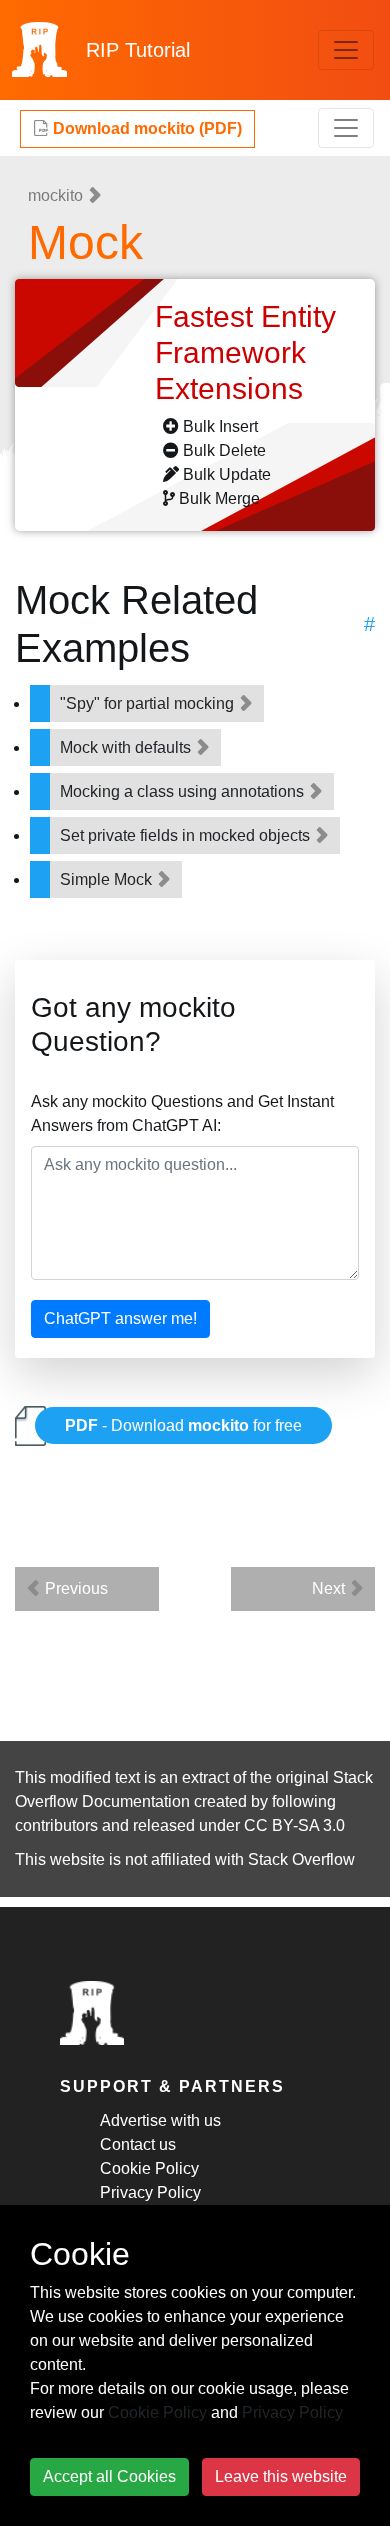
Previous (74, 1588)
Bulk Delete (224, 450)
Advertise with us (160, 2120)
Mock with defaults (127, 747)
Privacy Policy (150, 2192)
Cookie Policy (149, 2168)
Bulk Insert (220, 426)
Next (330, 1588)
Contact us (138, 2144)
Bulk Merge (219, 498)
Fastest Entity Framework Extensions (245, 352)
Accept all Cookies (109, 2476)
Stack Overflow (301, 1859)
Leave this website (281, 2476)
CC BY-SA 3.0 (294, 1825)
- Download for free (183, 1425)
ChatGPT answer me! (120, 1318)
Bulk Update (227, 474)
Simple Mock (108, 879)
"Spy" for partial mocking (149, 703)
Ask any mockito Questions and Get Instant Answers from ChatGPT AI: (182, 1113)
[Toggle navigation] (346, 50)
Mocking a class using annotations (184, 791)
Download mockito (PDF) (145, 128)
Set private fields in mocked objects (187, 835)
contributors (56, 1825)
